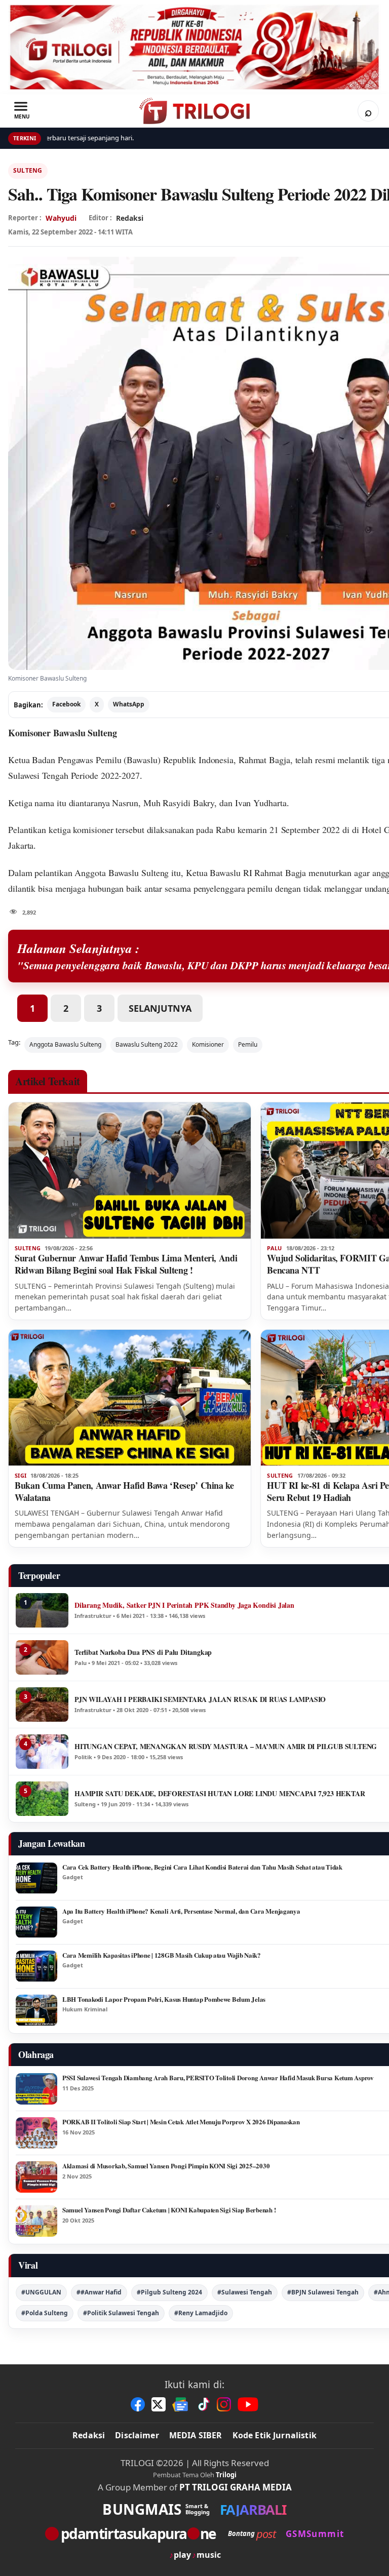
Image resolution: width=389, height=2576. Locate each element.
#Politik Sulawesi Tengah (121, 2313)
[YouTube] (248, 2404)
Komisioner (208, 1044)
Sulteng (28, 170)
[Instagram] (224, 2404)
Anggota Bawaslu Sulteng (65, 1044)
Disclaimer (137, 2435)
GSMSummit (315, 2534)
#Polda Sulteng (45, 2313)
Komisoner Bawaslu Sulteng (63, 733)
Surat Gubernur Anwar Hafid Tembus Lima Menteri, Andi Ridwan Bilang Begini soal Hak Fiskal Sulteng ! (126, 1264)
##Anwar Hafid (99, 2292)
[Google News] (181, 2404)
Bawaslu (142, 760)
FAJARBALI (253, 2509)
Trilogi (226, 2475)
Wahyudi (61, 218)
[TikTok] (203, 2404)
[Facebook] (138, 2404)
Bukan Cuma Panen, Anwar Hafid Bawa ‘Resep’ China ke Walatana (124, 1491)
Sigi (21, 1476)
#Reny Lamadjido (201, 2313)
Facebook (66, 704)
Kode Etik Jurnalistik (275, 2435)
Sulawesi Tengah (38, 775)
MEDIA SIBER (196, 2435)
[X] (159, 2404)
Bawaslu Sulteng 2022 (147, 1044)
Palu (274, 1248)
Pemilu (248, 1044)
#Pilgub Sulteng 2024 (169, 2292)
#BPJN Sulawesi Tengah (323, 2292)
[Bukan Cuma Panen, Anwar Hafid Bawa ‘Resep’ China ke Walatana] (130, 1398)
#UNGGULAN (41, 2292)
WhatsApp (129, 704)
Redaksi (89, 2435)
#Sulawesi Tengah (245, 2292)
